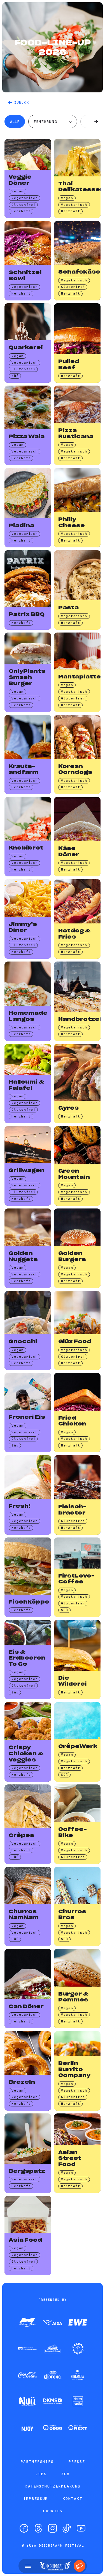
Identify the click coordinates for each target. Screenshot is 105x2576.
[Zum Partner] (27, 2323)
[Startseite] (55, 2566)
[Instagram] (53, 2528)
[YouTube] (81, 2528)
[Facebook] (24, 2528)
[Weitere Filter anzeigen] (96, 122)
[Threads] (38, 2528)
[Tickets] (80, 2566)
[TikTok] (67, 2528)
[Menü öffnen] (28, 2566)
